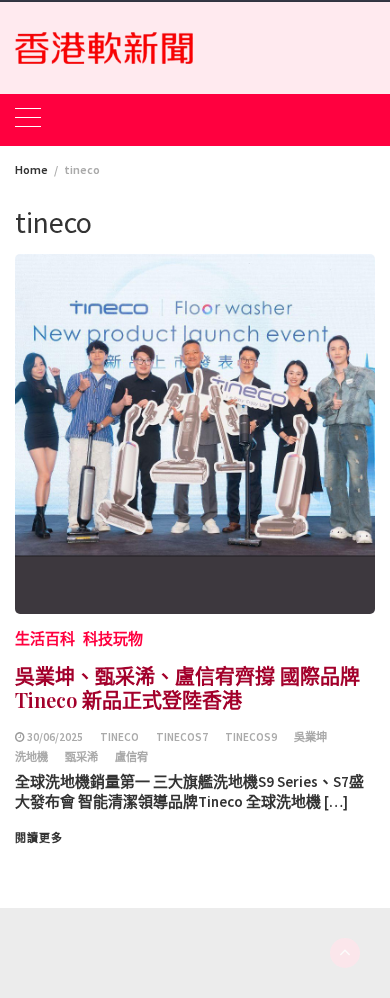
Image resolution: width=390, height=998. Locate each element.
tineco (119, 737)
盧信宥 (131, 757)
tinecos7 (182, 737)
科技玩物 (113, 638)
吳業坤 (310, 737)
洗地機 (31, 757)
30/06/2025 (55, 737)
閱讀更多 (39, 838)
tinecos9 (251, 737)
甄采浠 (81, 757)
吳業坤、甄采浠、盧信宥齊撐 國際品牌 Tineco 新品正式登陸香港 (187, 687)
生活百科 (45, 638)
